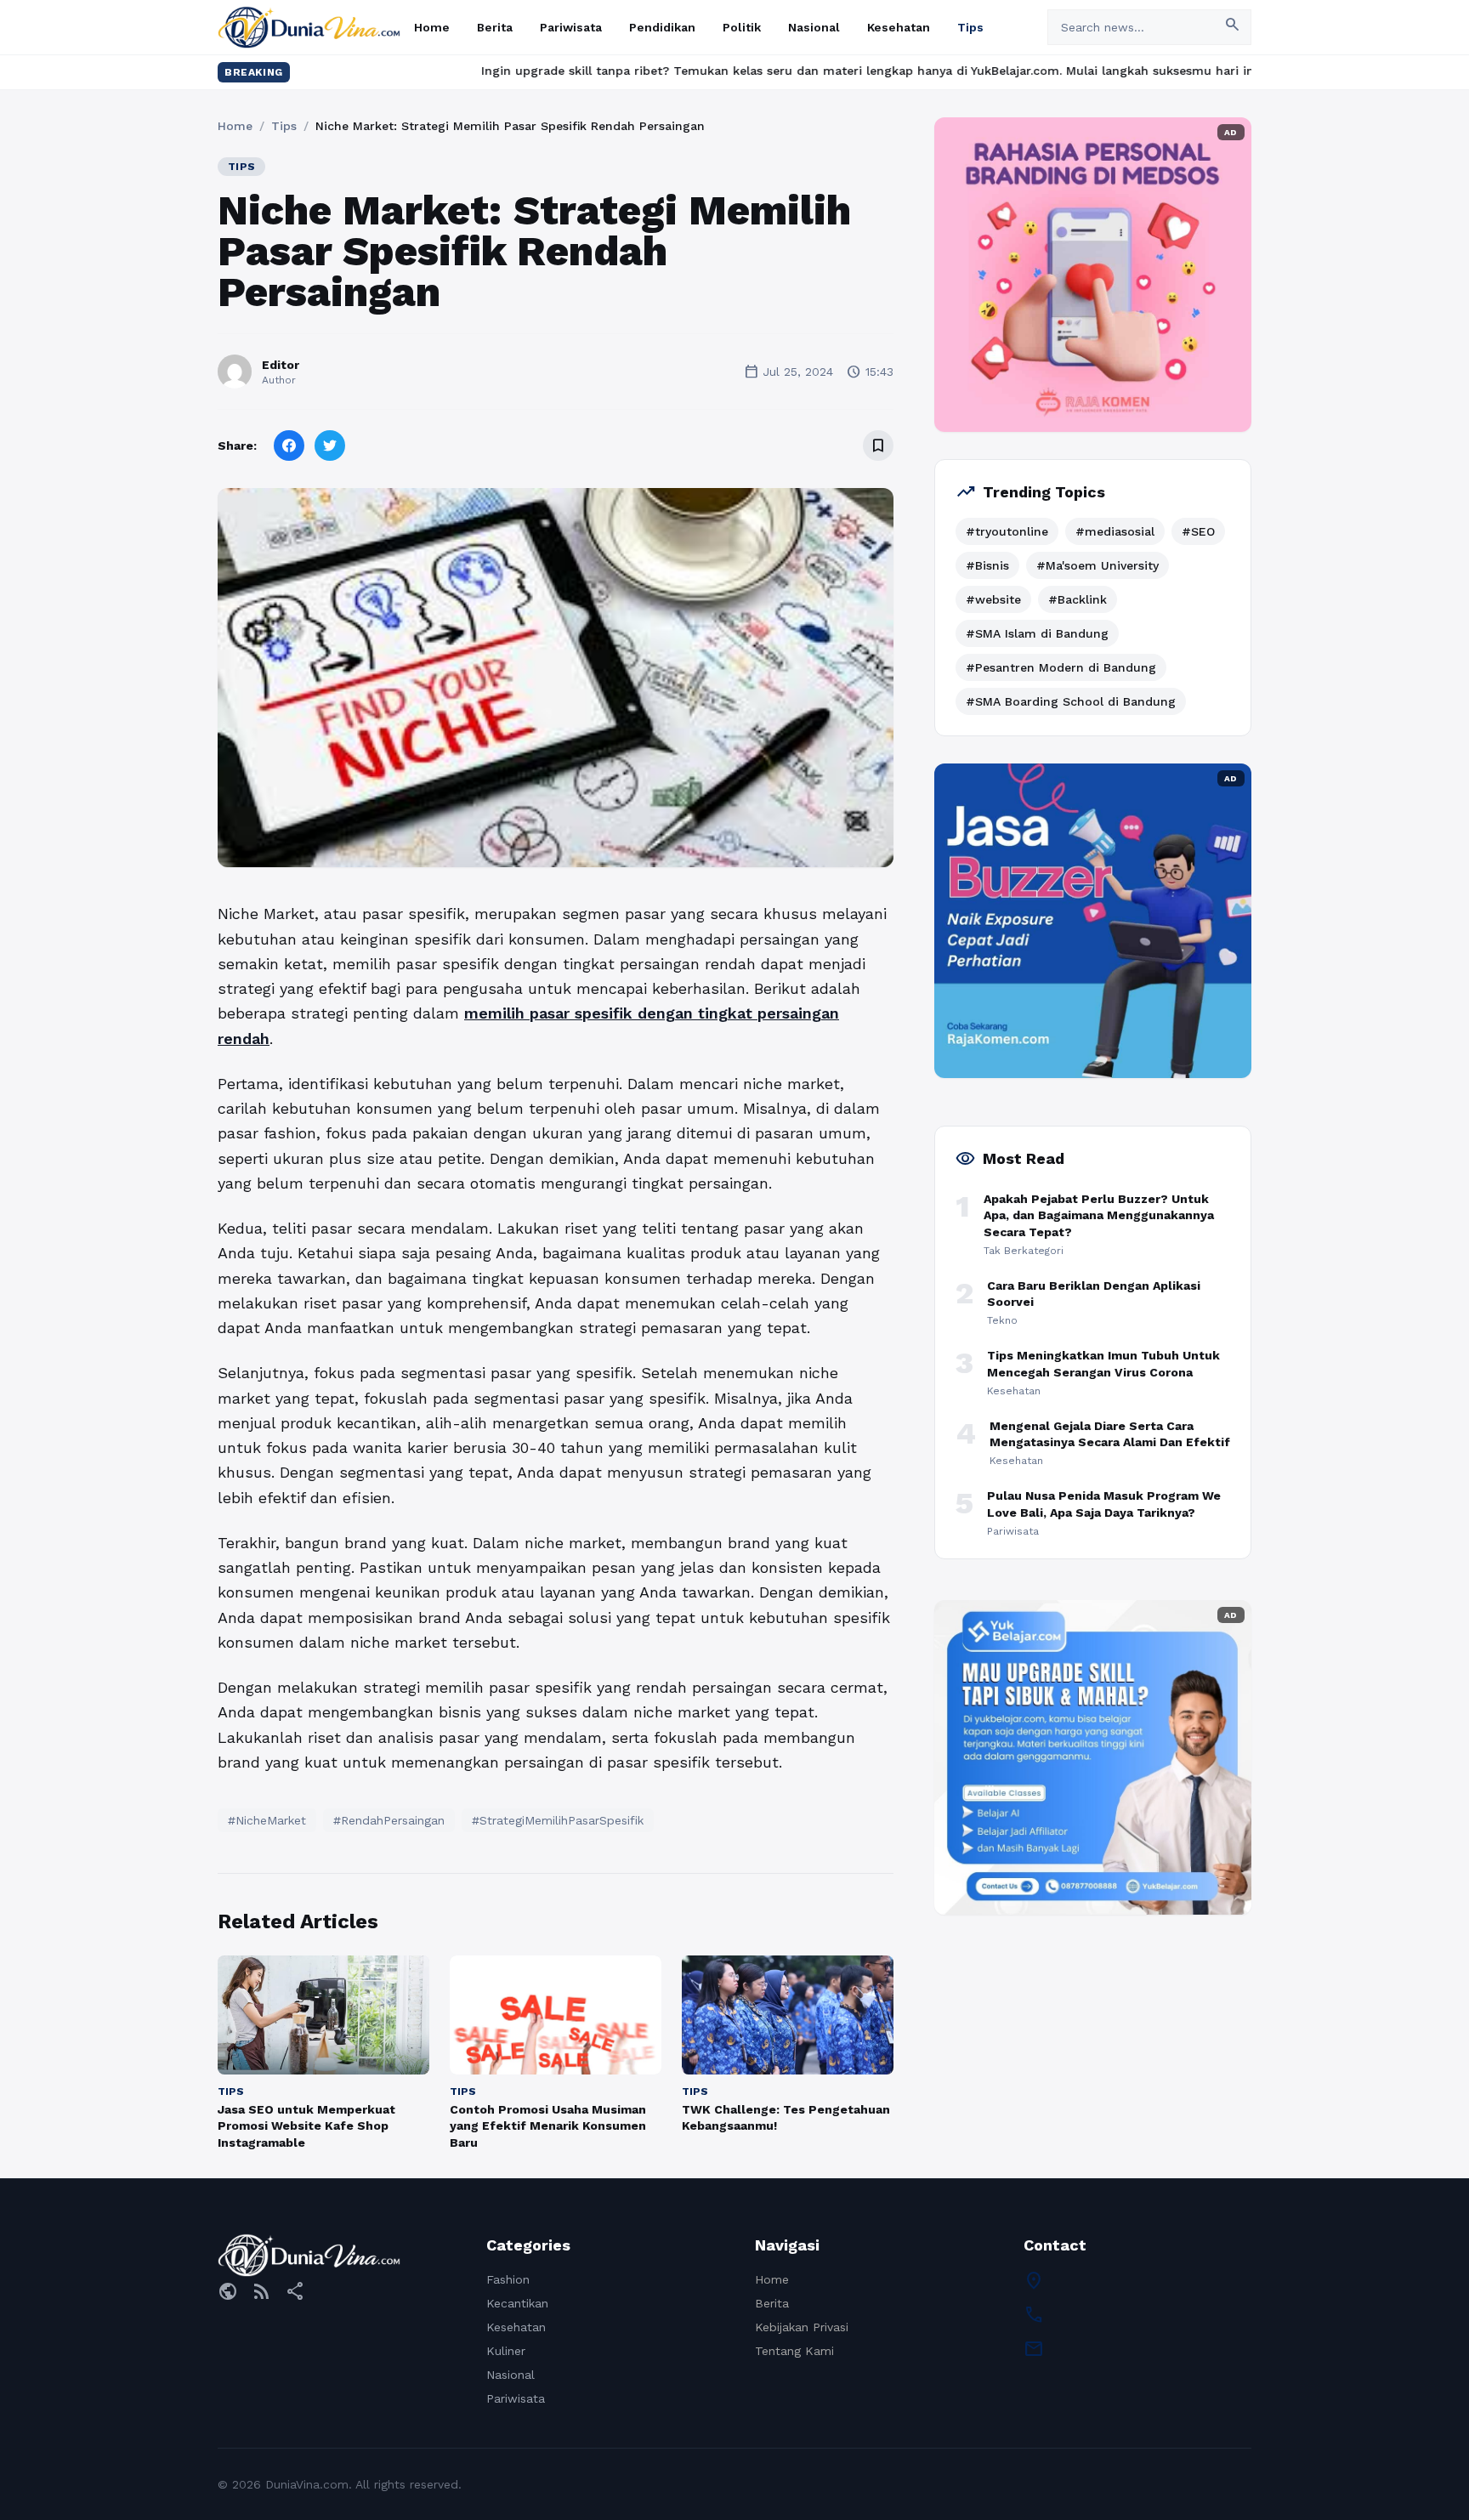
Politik (742, 27)
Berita (495, 27)
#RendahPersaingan (389, 1820)
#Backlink (1078, 599)
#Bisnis (987, 565)
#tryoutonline (1007, 531)
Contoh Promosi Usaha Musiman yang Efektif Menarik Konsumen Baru (548, 2126)
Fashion (508, 2279)
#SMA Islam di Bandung (1037, 633)
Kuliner (506, 2351)
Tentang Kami (794, 2351)
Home (432, 27)
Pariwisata (571, 27)
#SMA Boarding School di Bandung (1071, 701)
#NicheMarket (267, 1820)
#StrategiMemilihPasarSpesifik (558, 1820)
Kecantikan (517, 2303)
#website (993, 599)
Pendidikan (662, 27)
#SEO (1198, 531)
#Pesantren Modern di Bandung (1061, 667)
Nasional (814, 27)
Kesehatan (899, 27)
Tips (970, 27)
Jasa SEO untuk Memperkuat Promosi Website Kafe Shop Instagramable (306, 2126)
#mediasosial (1115, 531)
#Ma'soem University (1097, 565)
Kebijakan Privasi (802, 2327)
